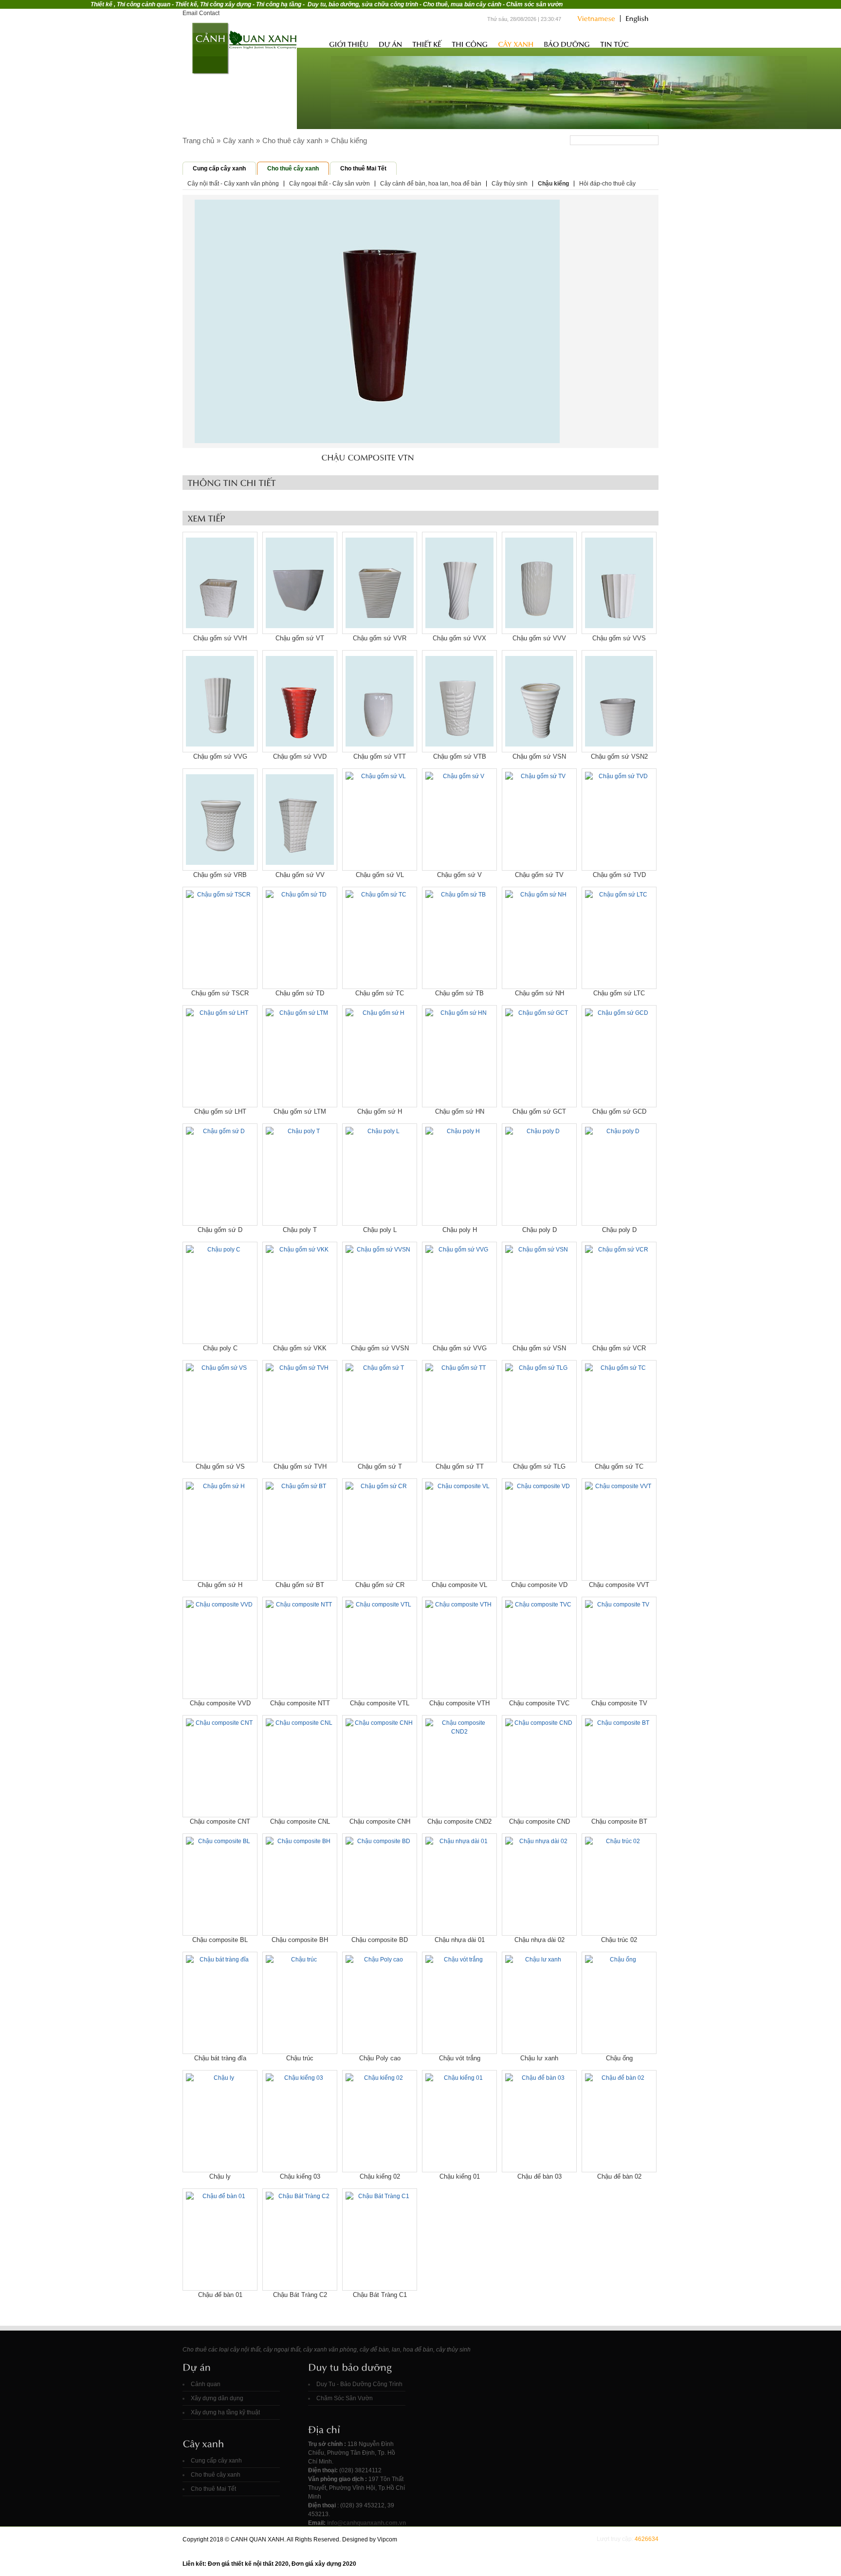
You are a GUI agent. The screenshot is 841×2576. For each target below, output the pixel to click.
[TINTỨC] (614, 44)
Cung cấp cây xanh (219, 168)
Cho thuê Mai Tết (363, 168)
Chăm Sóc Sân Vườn (345, 2398)
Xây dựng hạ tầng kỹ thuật (225, 2412)
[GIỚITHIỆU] (349, 44)
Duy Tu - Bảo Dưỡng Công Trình (359, 2384)
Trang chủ (313, 43)
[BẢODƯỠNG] (567, 44)
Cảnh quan (206, 2384)
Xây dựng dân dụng (217, 2398)
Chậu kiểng (349, 140)
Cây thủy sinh (510, 184)
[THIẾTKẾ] (427, 44)
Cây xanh (238, 140)
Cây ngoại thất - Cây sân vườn (329, 184)
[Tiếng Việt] (596, 19)
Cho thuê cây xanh (292, 140)
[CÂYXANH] (516, 44)
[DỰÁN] (390, 44)
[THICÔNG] (470, 44)
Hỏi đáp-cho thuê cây (607, 184)
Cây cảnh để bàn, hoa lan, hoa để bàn (431, 184)
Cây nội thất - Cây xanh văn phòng (233, 184)
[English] (634, 19)
